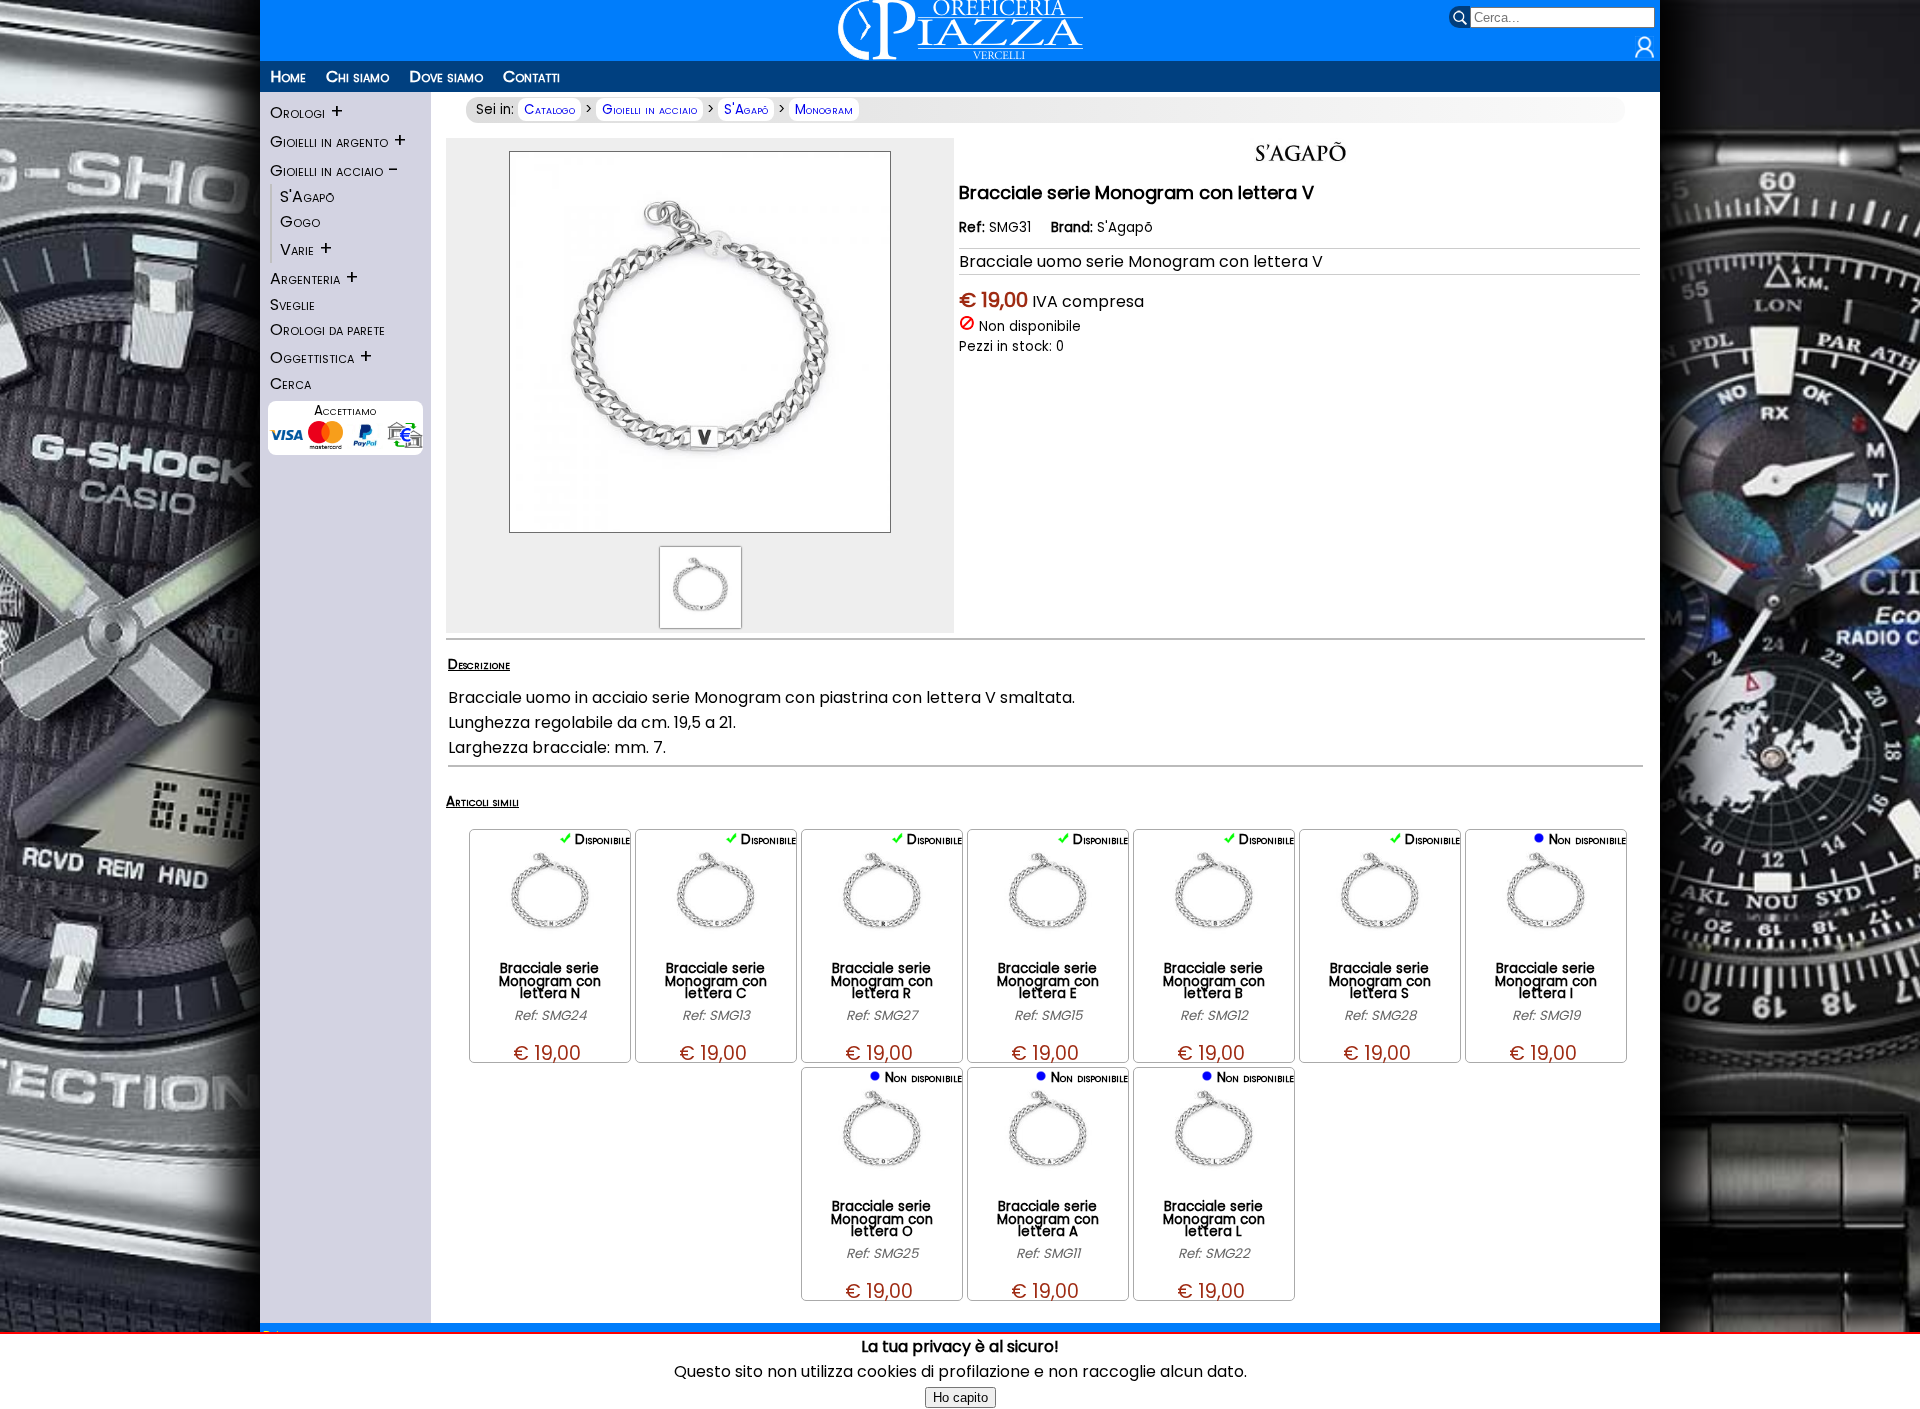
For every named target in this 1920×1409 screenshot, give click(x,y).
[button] (1644, 53)
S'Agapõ (746, 109)
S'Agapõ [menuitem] (307, 196)
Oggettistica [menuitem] (312, 357)
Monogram (824, 109)
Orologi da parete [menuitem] (327, 329)
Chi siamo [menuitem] (357, 76)
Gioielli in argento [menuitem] (329, 141)
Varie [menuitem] (297, 249)
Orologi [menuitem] (297, 112)
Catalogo (549, 109)
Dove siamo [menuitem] (446, 76)
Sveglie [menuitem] (292, 304)
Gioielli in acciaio (649, 109)
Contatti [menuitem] (531, 76)
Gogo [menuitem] (300, 221)
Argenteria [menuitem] (305, 278)
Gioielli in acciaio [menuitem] (326, 170)
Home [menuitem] (288, 76)
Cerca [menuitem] (290, 383)
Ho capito (960, 1397)
